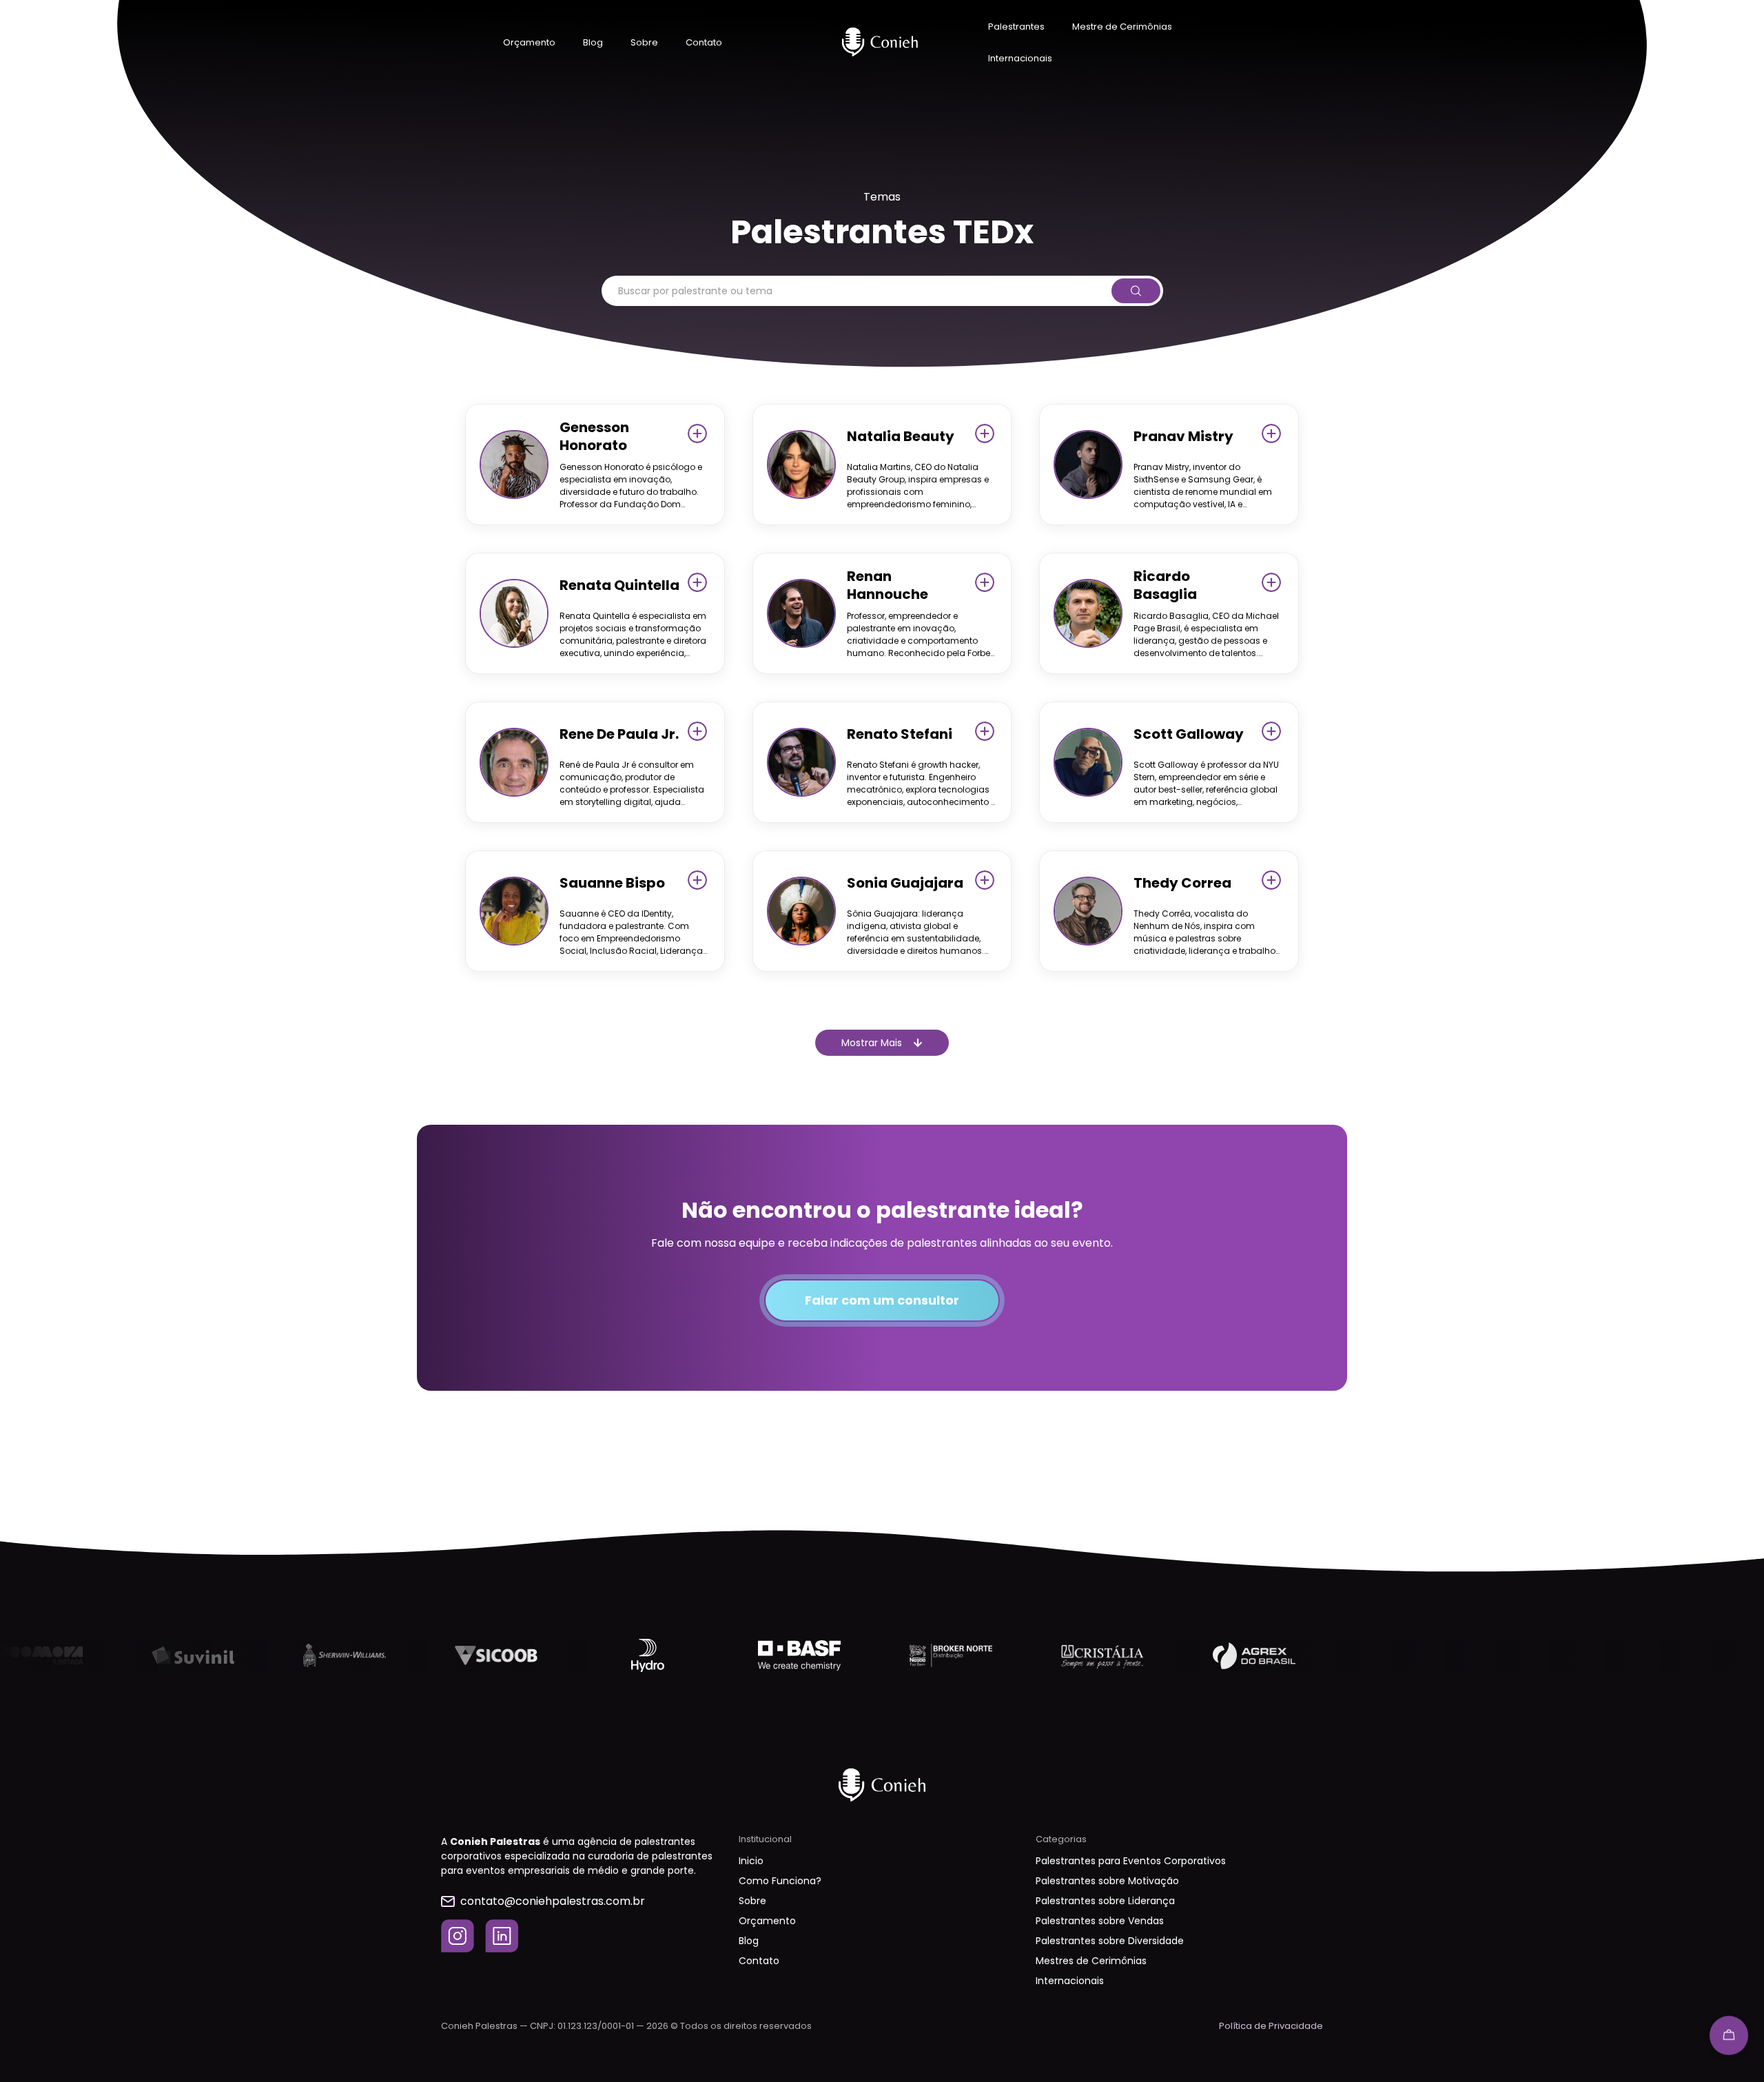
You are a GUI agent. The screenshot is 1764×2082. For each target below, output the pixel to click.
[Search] (1135, 291)
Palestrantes (1016, 27)
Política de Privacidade (1271, 2026)
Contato (704, 42)
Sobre (644, 42)
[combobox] (855, 291)
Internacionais (1020, 58)
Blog (593, 42)
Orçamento (529, 42)
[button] (882, 1043)
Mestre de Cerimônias (1122, 27)
